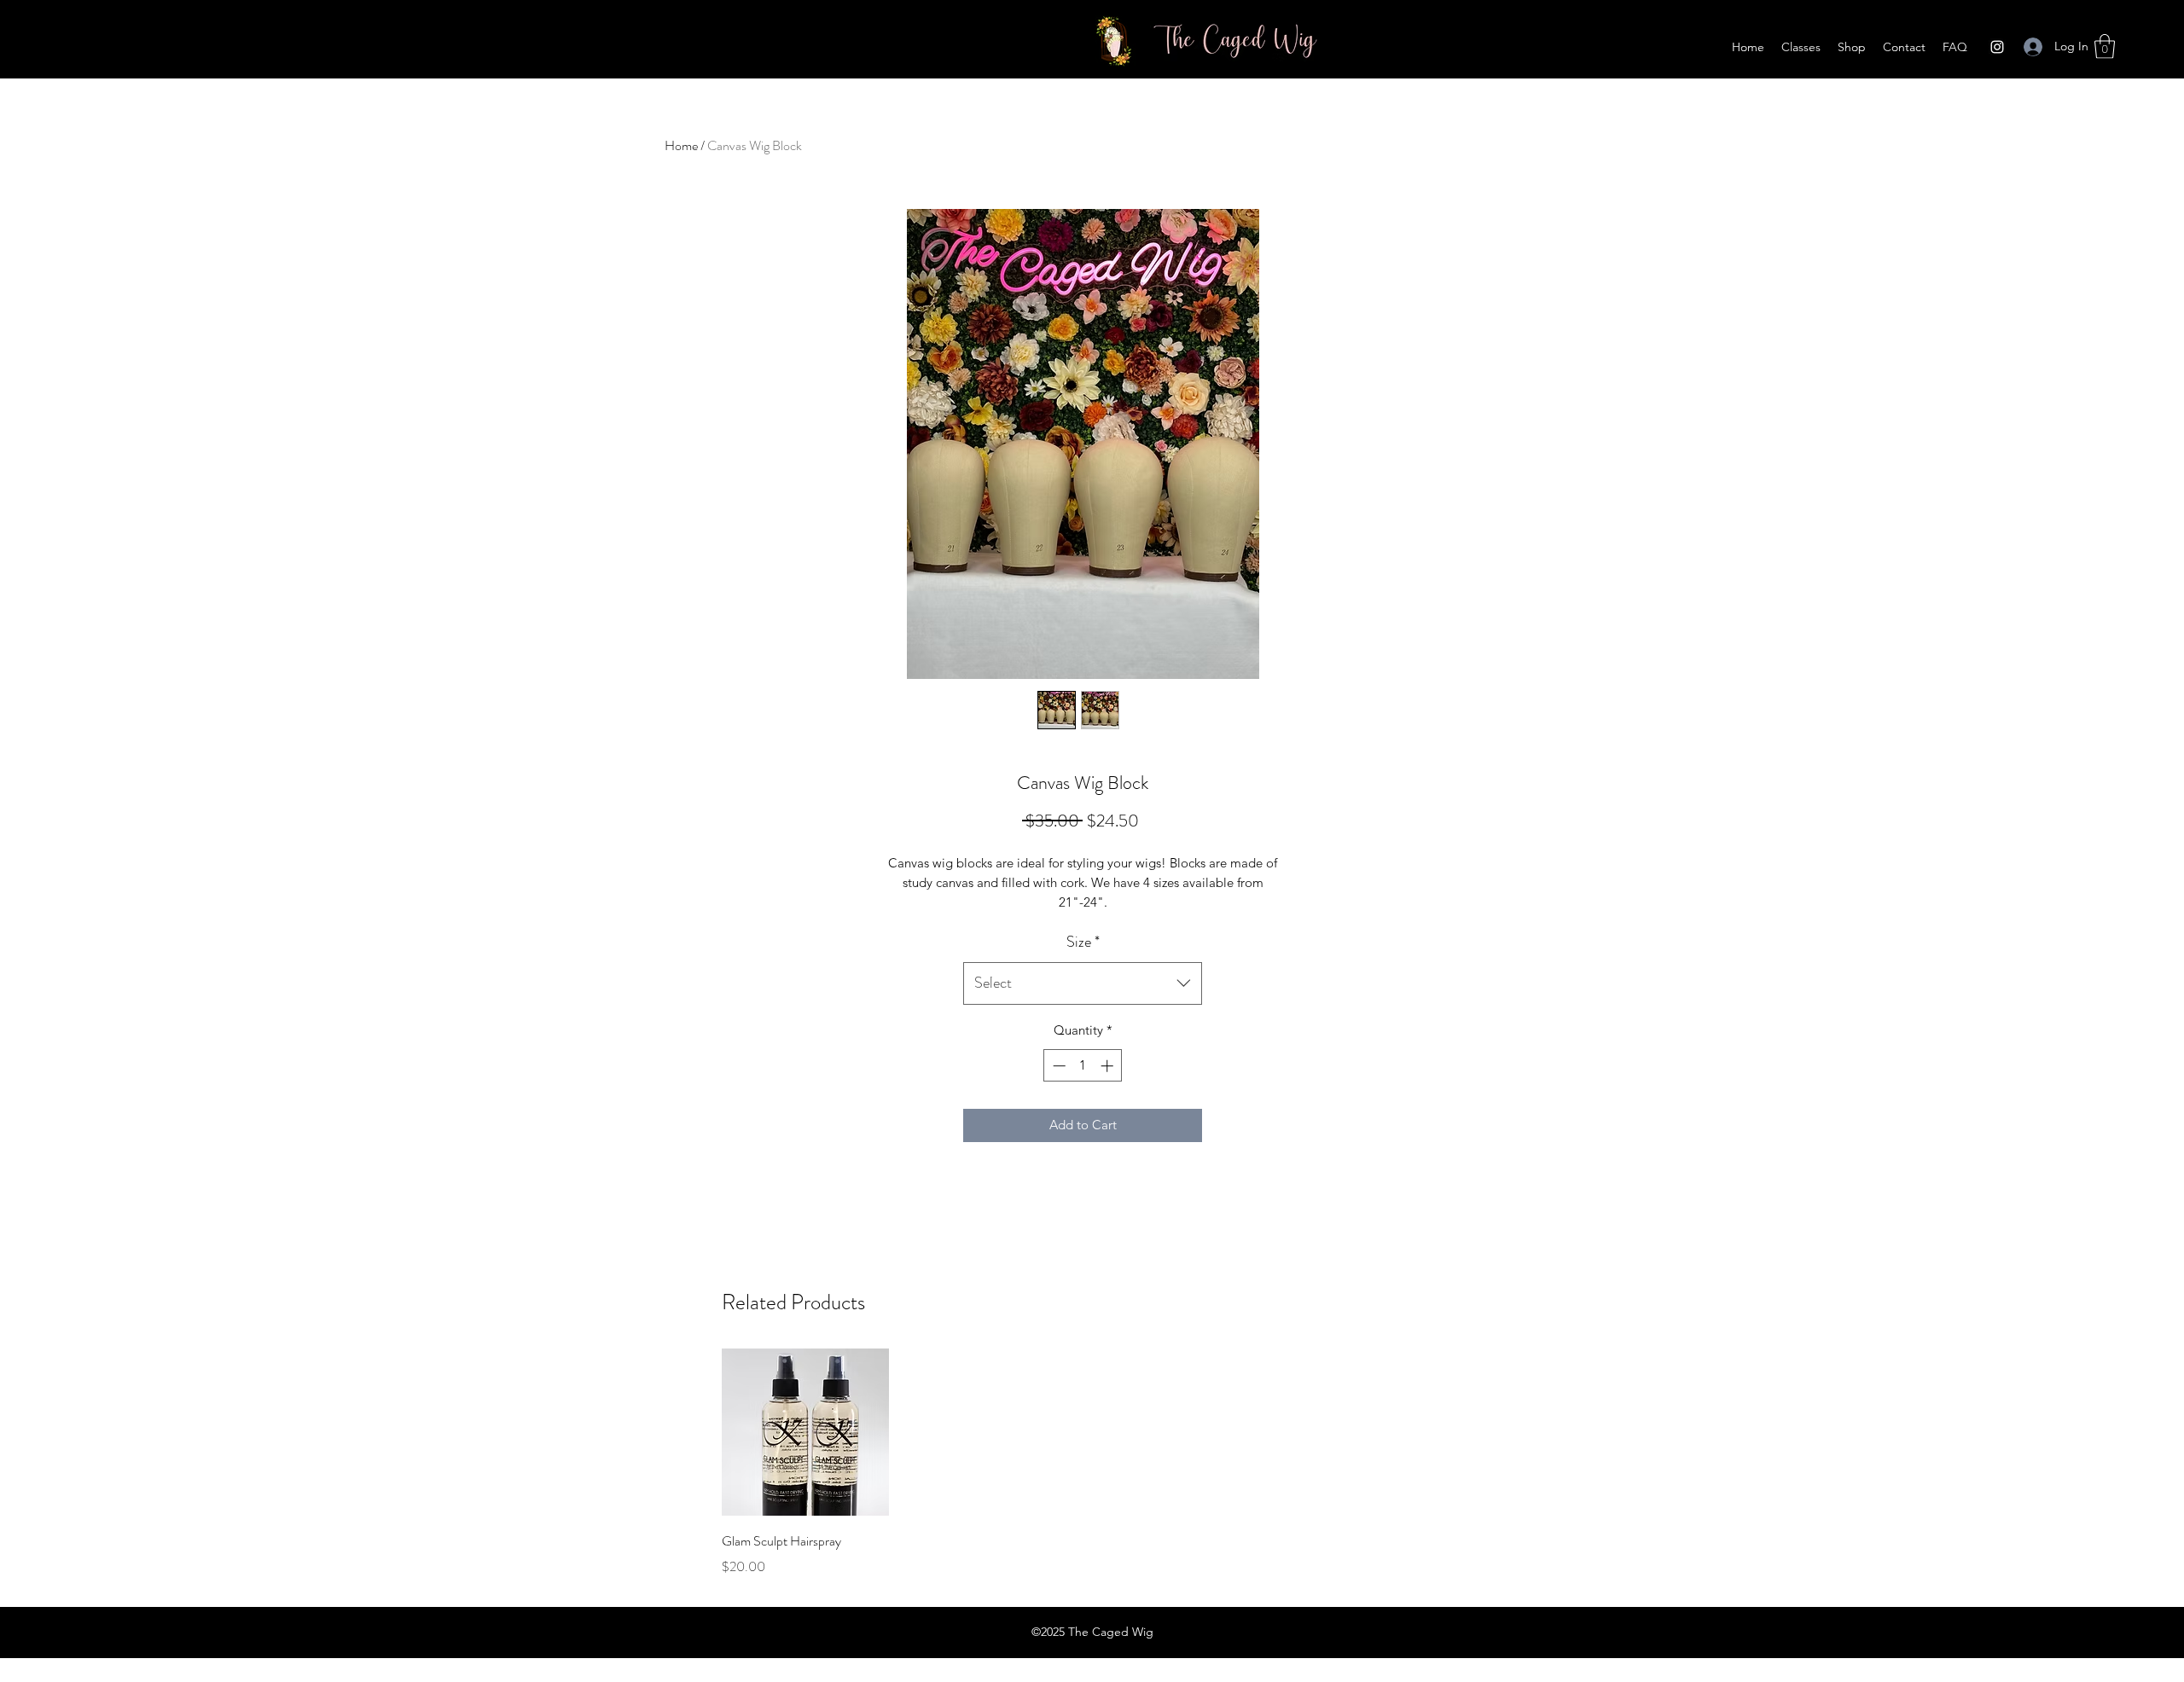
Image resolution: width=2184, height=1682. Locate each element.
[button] (2105, 46)
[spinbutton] (1083, 1066)
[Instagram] (1997, 47)
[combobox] (1083, 983)
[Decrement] (1057, 1066)
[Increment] (1109, 1066)
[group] (1082, 1463)
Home (681, 145)
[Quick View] (805, 1432)
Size (1083, 942)
